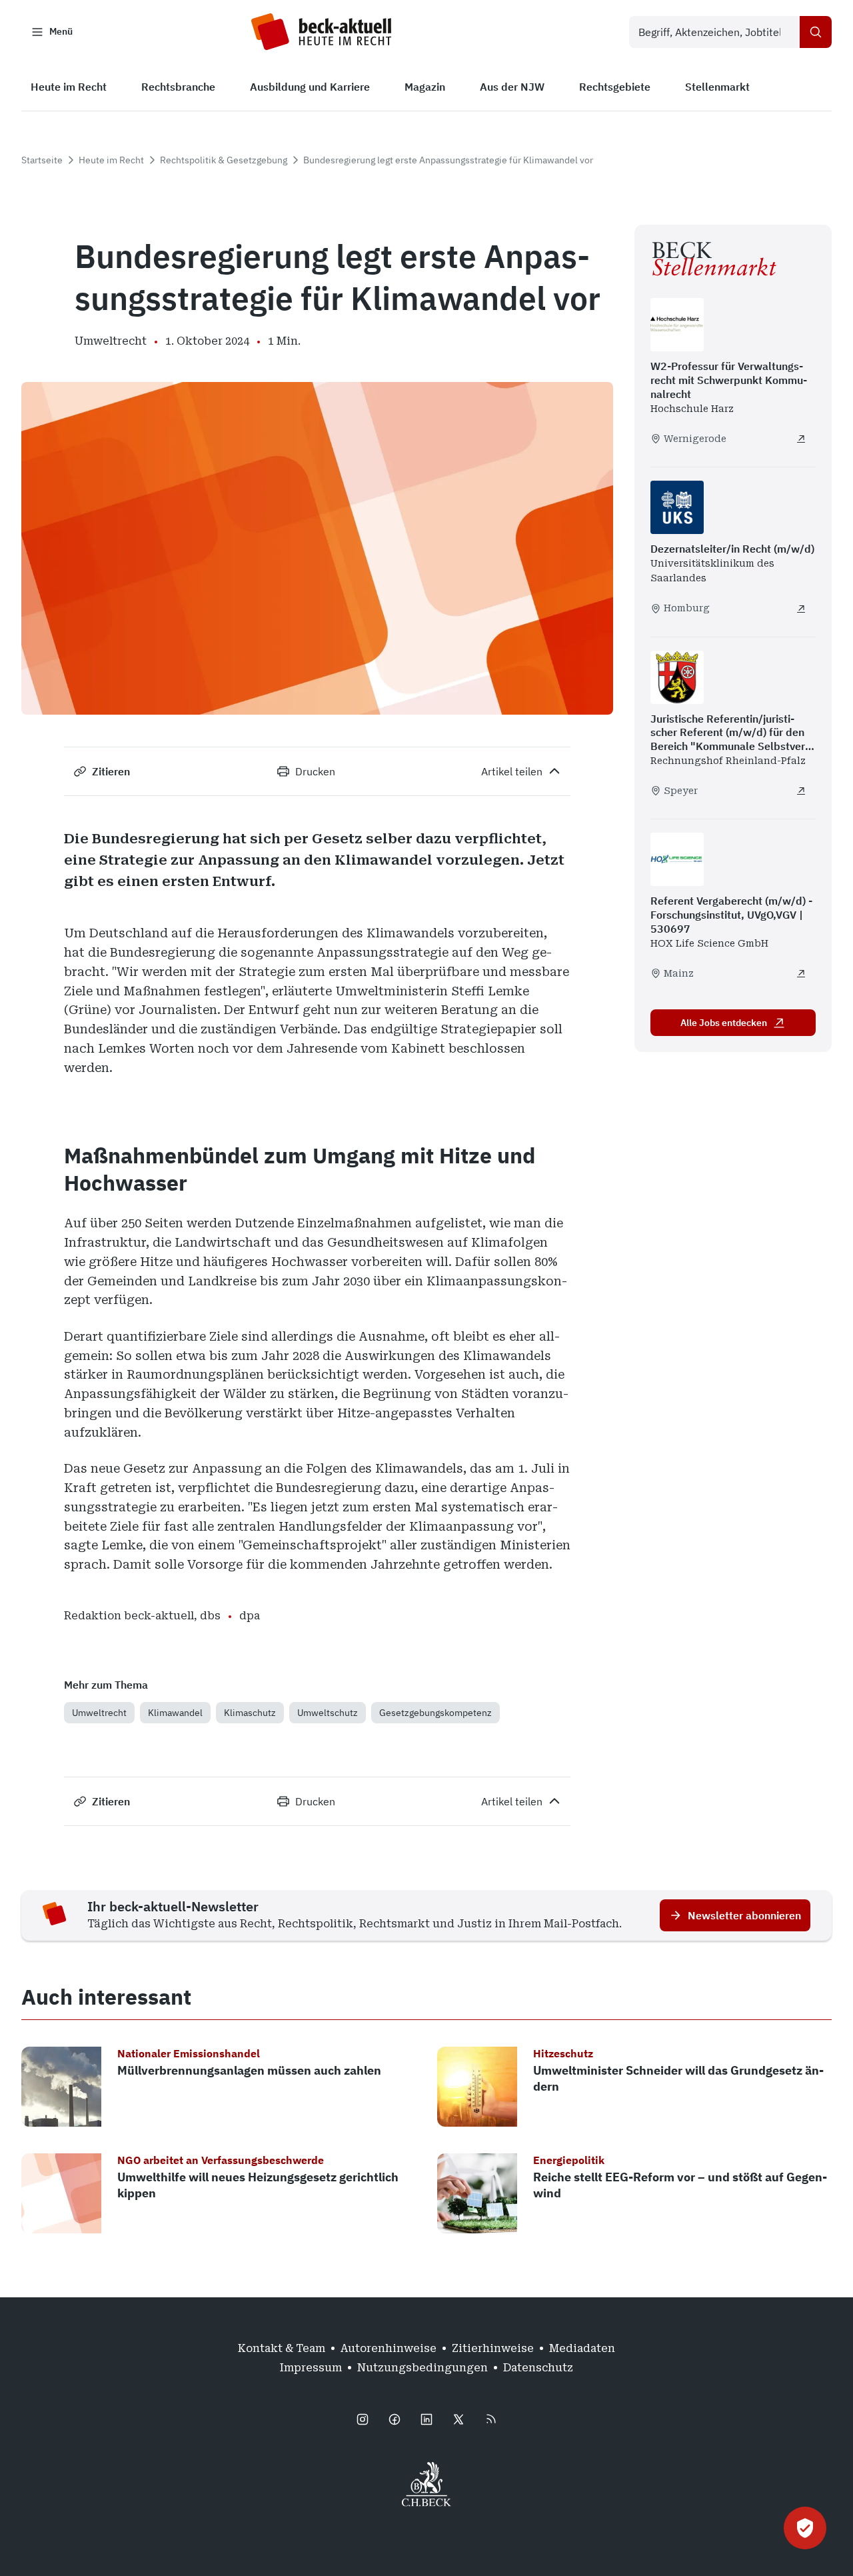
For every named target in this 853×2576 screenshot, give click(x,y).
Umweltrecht (99, 1713)
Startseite (42, 160)
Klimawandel (175, 1713)
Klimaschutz (250, 1713)
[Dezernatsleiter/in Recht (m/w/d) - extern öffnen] (801, 609)
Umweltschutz (328, 1713)
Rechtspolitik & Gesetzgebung (224, 160)
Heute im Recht (111, 160)
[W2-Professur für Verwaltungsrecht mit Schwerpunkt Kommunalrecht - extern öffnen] (801, 439)
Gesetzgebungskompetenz (435, 1713)
